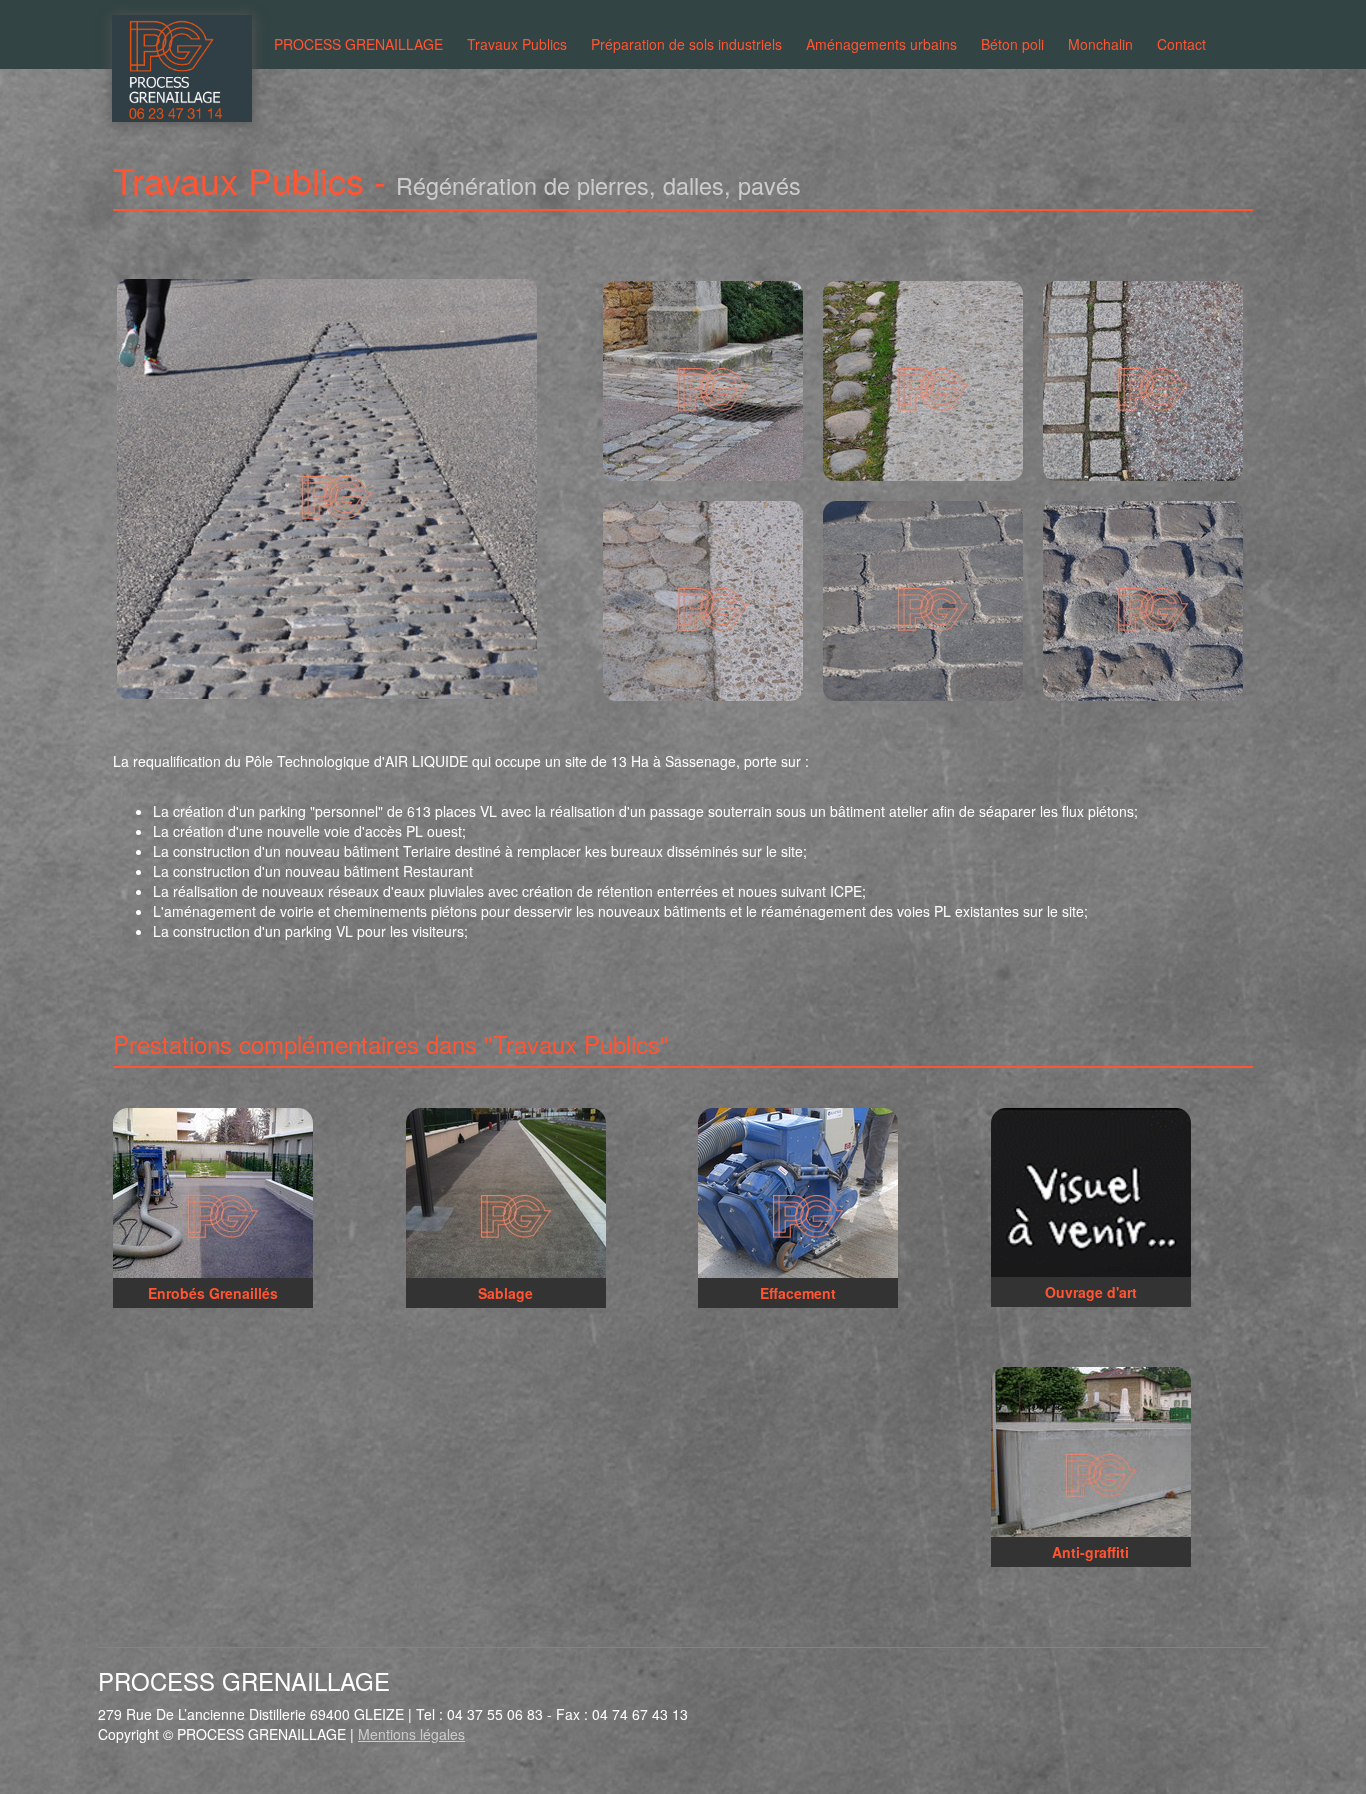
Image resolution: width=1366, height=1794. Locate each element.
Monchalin (1100, 44)
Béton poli (1012, 44)
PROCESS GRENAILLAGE (358, 44)
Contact (1181, 44)
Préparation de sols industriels (686, 44)
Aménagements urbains (881, 44)
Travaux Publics (517, 44)
